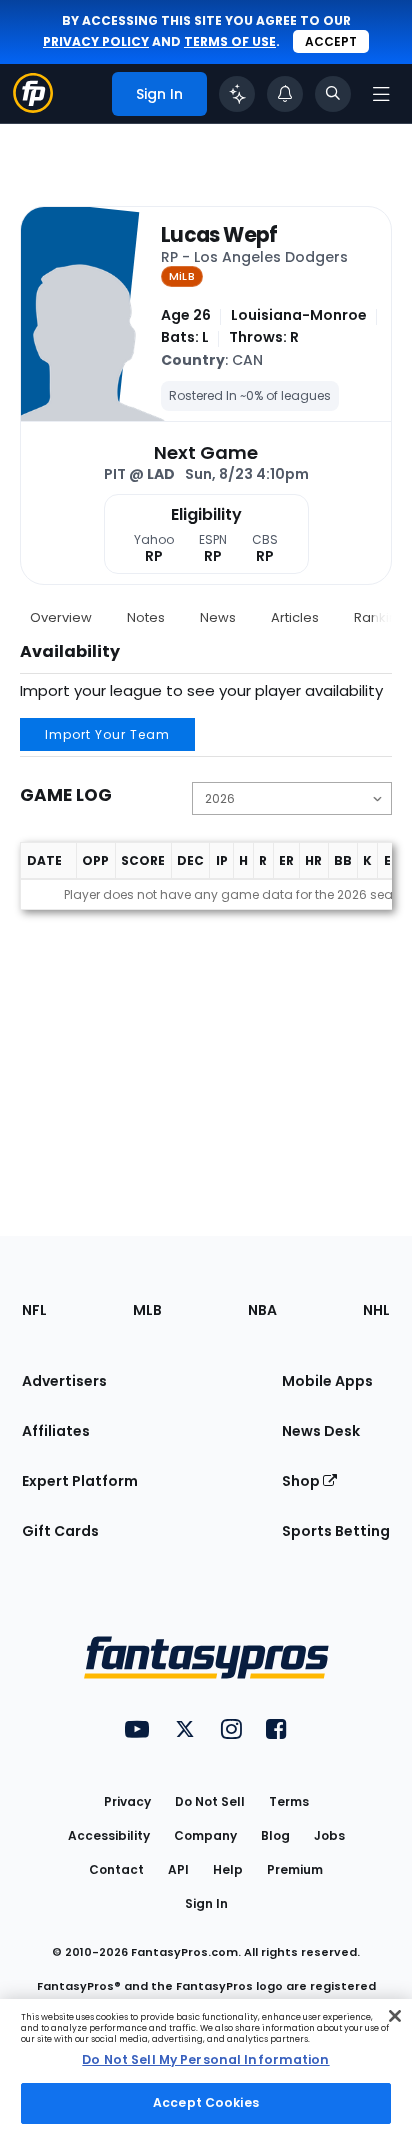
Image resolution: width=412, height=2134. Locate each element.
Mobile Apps (327, 1381)
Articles (295, 617)
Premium (295, 1869)
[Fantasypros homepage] (33, 107)
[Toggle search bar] (333, 94)
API (178, 1869)
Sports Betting (336, 1531)
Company (205, 1835)
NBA (262, 1310)
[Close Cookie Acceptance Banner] (395, 2016)
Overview (61, 617)
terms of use (230, 41)
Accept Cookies (206, 2102)
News (218, 617)
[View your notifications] (285, 94)
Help (228, 1869)
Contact (116, 1869)
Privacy (127, 1801)
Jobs (329, 1835)
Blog (275, 1835)
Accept (331, 41)
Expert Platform (80, 1481)
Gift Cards (60, 1531)
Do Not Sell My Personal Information (205, 2059)
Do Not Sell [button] (210, 1801)
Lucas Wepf (219, 235)
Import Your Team (107, 734)
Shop (302, 1481)
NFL (34, 1310)
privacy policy (96, 41)
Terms (289, 1801)
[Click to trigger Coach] (237, 94)
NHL (376, 1310)
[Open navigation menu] (381, 94)
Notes (146, 617)
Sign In (206, 1903)
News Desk (321, 1431)
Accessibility (109, 1835)
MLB (147, 1310)
